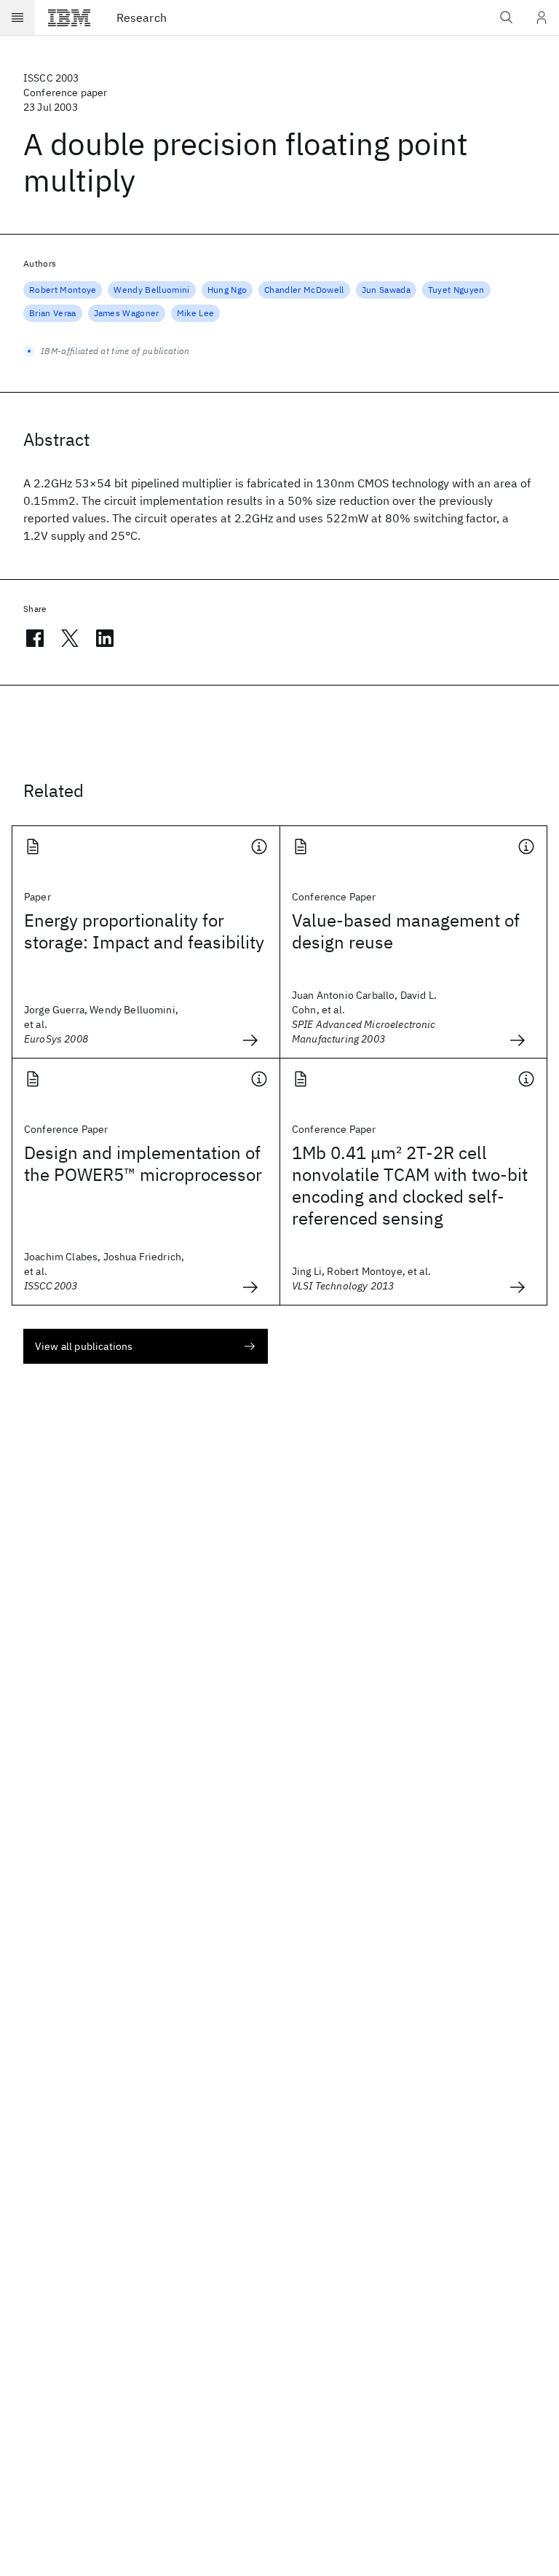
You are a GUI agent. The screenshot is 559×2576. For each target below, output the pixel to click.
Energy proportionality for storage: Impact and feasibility (144, 931)
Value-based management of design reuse (406, 931)
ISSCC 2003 (51, 78)
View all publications (84, 1346)
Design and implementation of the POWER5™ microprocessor (143, 1163)
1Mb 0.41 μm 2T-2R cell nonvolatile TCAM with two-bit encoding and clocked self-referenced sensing (410, 1185)
